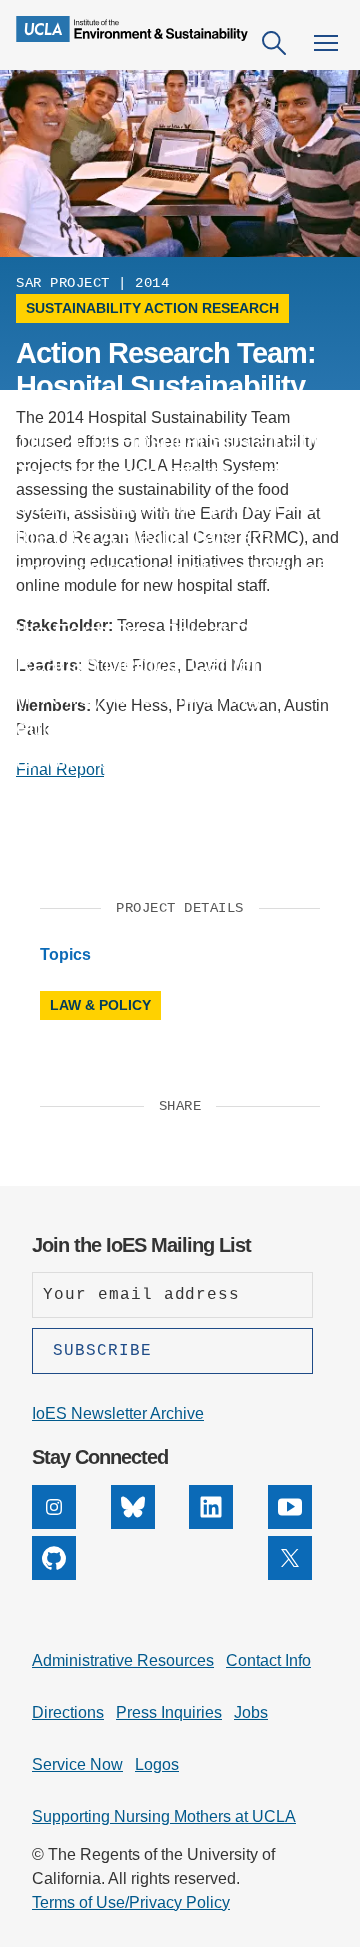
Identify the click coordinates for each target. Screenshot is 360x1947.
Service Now (77, 1764)
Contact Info (268, 1660)
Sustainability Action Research (152, 308)
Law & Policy (100, 1005)
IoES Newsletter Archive (118, 1413)
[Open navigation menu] (326, 43)
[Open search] (274, 43)
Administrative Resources (123, 1660)
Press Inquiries (169, 1712)
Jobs (251, 1712)
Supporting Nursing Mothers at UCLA (164, 1816)
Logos (157, 1764)
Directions (68, 1712)
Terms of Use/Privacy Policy (131, 1902)
